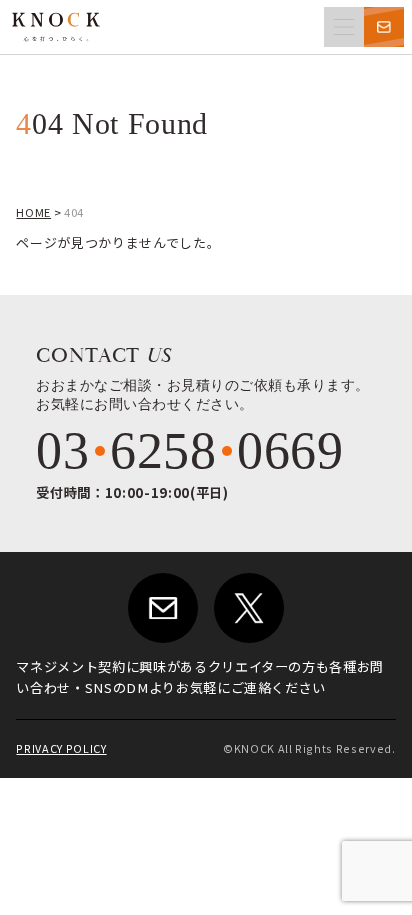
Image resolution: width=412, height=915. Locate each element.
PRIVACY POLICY (61, 748)
